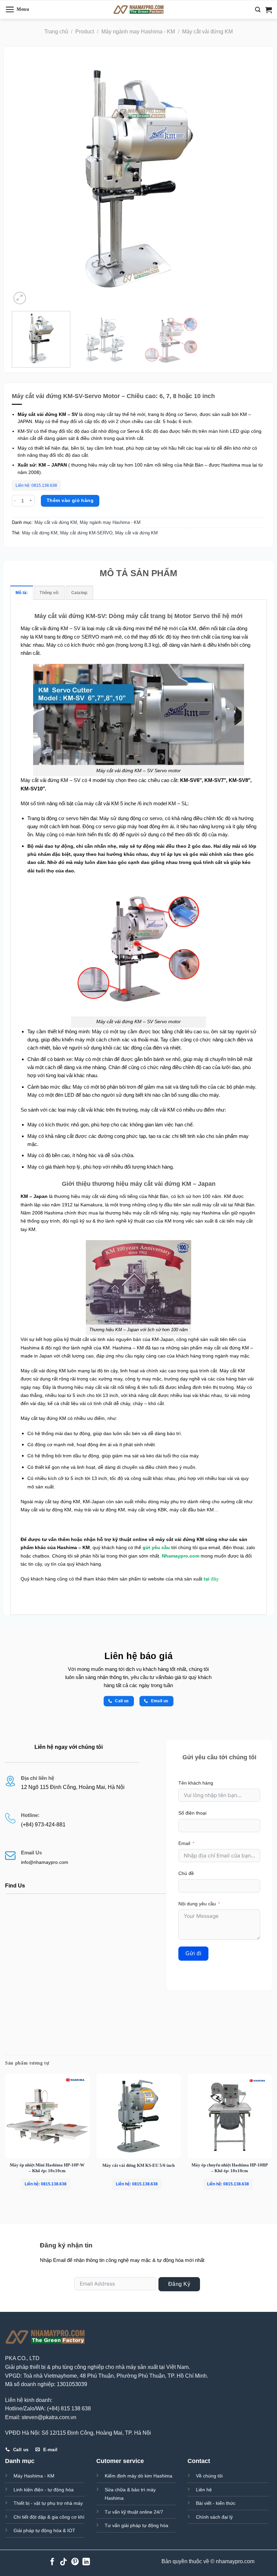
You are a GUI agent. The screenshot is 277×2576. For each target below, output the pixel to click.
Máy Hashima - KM (34, 2476)
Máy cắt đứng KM (40, 533)
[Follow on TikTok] (64, 2562)
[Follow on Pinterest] (75, 2562)
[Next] (252, 179)
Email (184, 1843)
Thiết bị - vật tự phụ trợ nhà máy (48, 2503)
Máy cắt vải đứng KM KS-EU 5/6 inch (138, 2165)
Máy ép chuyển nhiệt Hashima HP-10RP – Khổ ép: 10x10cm (230, 2168)
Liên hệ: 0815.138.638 (36, 485)
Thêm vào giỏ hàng (70, 500)
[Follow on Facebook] (52, 2562)
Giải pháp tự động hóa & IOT (44, 2530)
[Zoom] (20, 298)
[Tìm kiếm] (258, 10)
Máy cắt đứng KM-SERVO (86, 533)
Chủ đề (186, 1873)
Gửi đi (193, 1953)
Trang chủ (56, 32)
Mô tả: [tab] (22, 593)
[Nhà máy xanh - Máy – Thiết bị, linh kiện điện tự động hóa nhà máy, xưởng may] (138, 10)
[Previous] (25, 179)
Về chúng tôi (209, 2476)
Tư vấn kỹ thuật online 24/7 (134, 2512)
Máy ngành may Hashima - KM (138, 32)
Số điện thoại (192, 1813)
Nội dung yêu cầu (197, 1904)
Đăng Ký (179, 2284)
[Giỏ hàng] (269, 10)
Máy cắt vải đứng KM (207, 32)
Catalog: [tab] (80, 593)
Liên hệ (204, 2490)
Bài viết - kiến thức (216, 2503)
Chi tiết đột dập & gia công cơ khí (49, 2517)
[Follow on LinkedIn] (86, 2562)
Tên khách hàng (196, 1783)
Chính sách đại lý (214, 2517)
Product (85, 32)
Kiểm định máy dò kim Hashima (138, 2476)
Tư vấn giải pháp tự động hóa (136, 2525)
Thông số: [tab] (49, 593)
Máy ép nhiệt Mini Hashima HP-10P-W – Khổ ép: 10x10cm (47, 2168)
